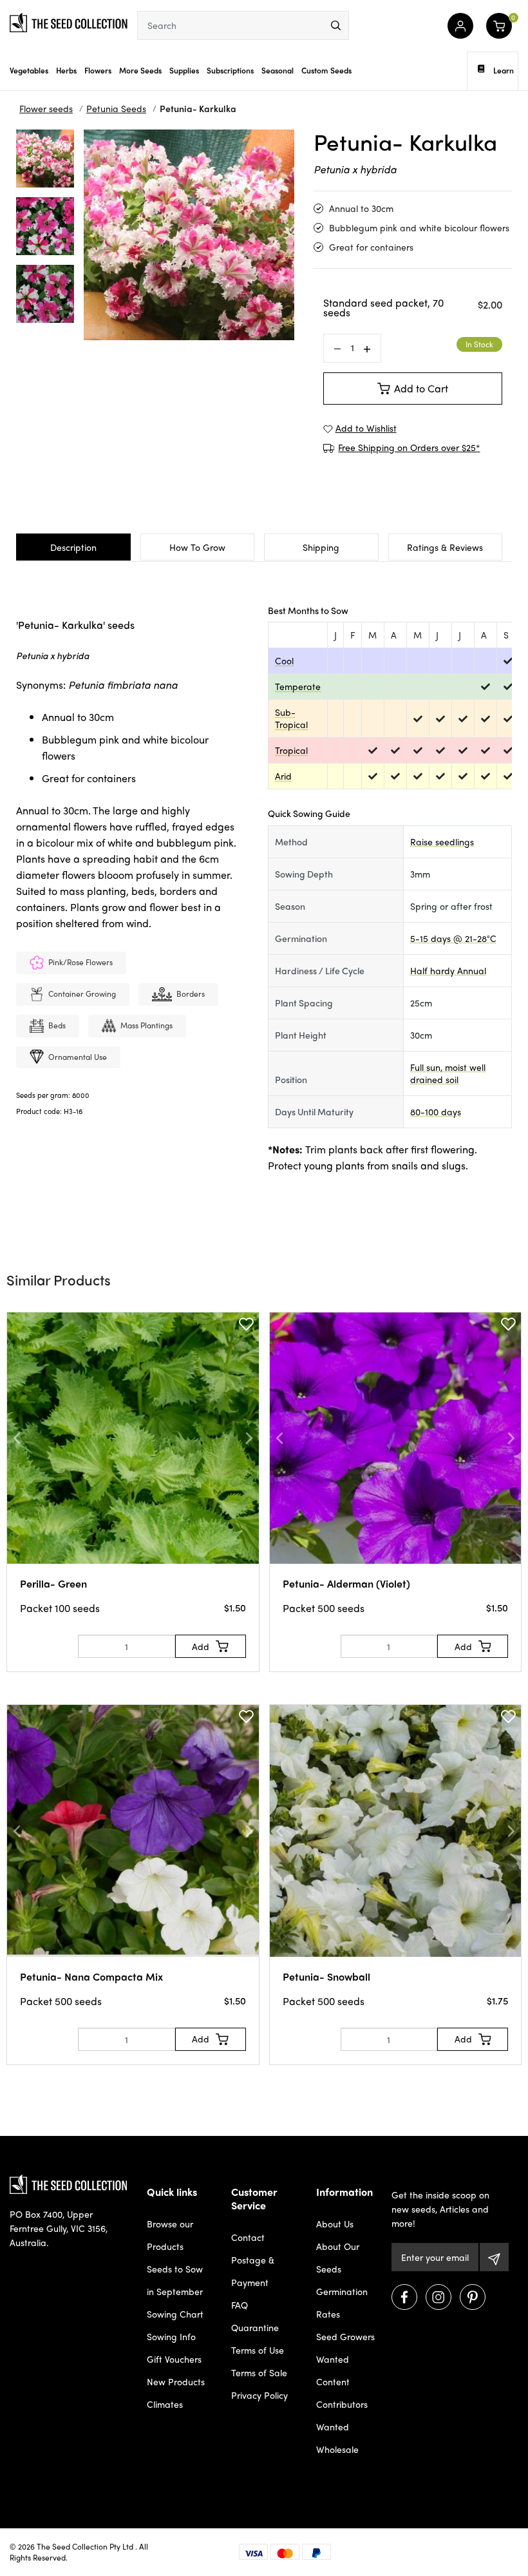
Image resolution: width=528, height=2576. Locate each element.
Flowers (98, 70)
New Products (176, 2381)
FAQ (240, 2305)
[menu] (336, 25)
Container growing (82, 994)
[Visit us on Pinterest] (473, 2297)
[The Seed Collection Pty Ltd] (69, 21)
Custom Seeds (326, 70)
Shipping (321, 547)
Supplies (184, 70)
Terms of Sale (259, 2372)
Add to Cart (421, 388)
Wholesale (337, 2449)
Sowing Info (171, 2336)
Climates (165, 2404)
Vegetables (29, 70)
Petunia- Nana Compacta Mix (91, 1976)
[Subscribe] (494, 2257)
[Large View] (45, 159)
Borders (191, 994)
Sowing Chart (175, 2314)
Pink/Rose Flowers (80, 962)
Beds (57, 1025)
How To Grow (197, 547)
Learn (504, 70)
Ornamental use (78, 1057)
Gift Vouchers (174, 2359)
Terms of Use (258, 2350)
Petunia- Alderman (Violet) (346, 1583)
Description (73, 547)
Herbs (66, 70)
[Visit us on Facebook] (404, 2297)
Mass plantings (146, 1025)
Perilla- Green (53, 1583)
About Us (335, 2224)
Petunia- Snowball (326, 1976)
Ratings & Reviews (445, 547)
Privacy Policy (259, 2395)
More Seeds (140, 70)
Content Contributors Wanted (342, 2404)
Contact (248, 2237)
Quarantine (255, 2327)
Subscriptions (230, 70)
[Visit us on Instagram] (438, 2297)
